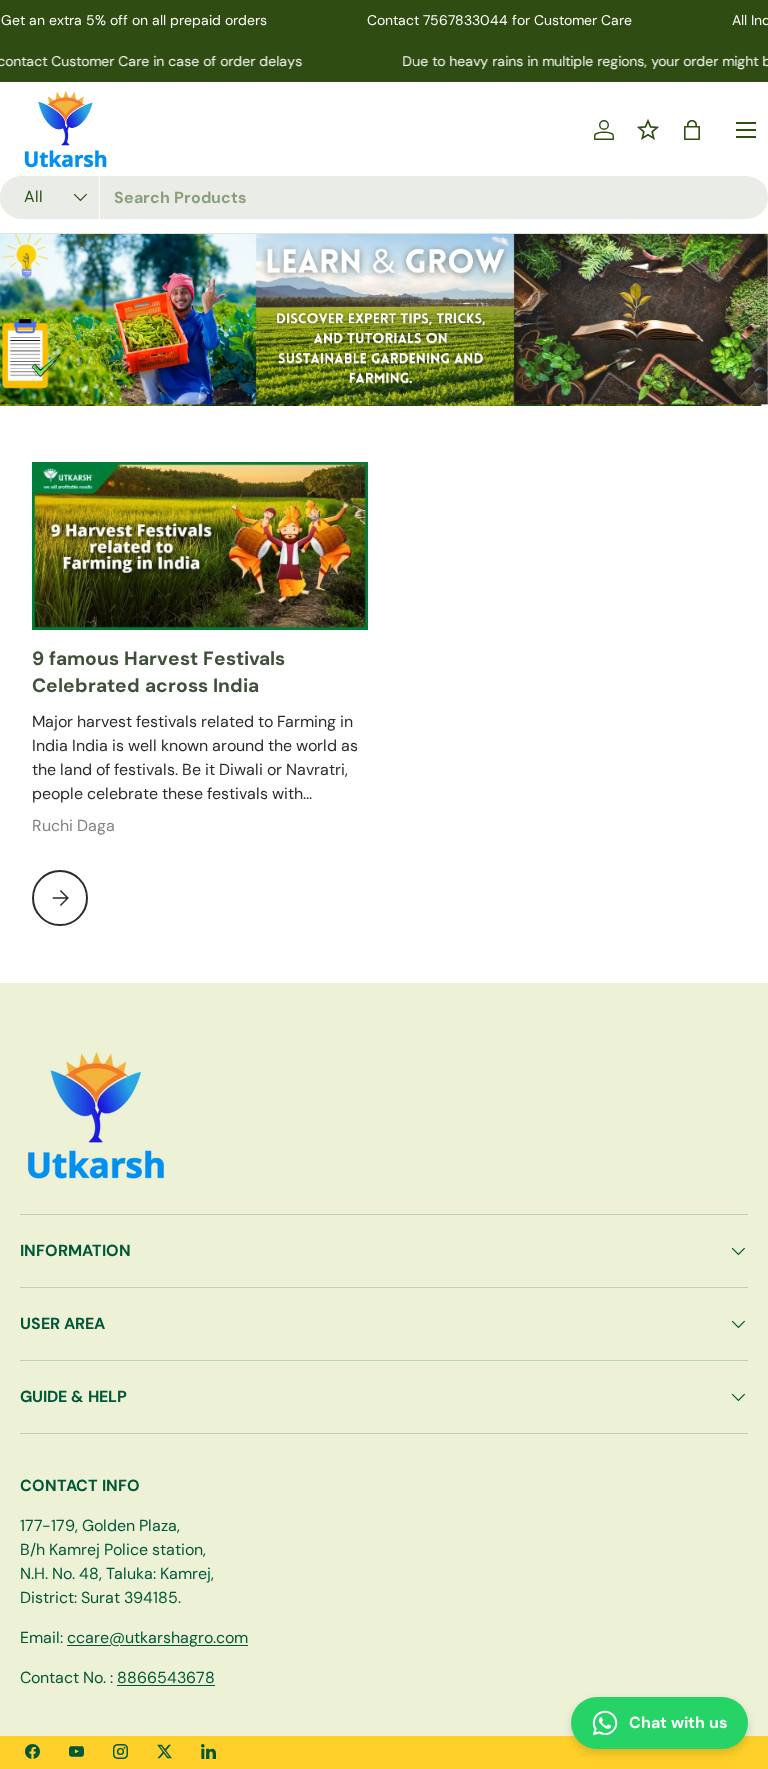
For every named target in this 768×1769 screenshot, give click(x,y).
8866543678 (166, 1677)
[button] (692, 130)
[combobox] (384, 197)
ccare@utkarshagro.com (157, 1637)
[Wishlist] (648, 130)
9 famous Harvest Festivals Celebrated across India (158, 672)
